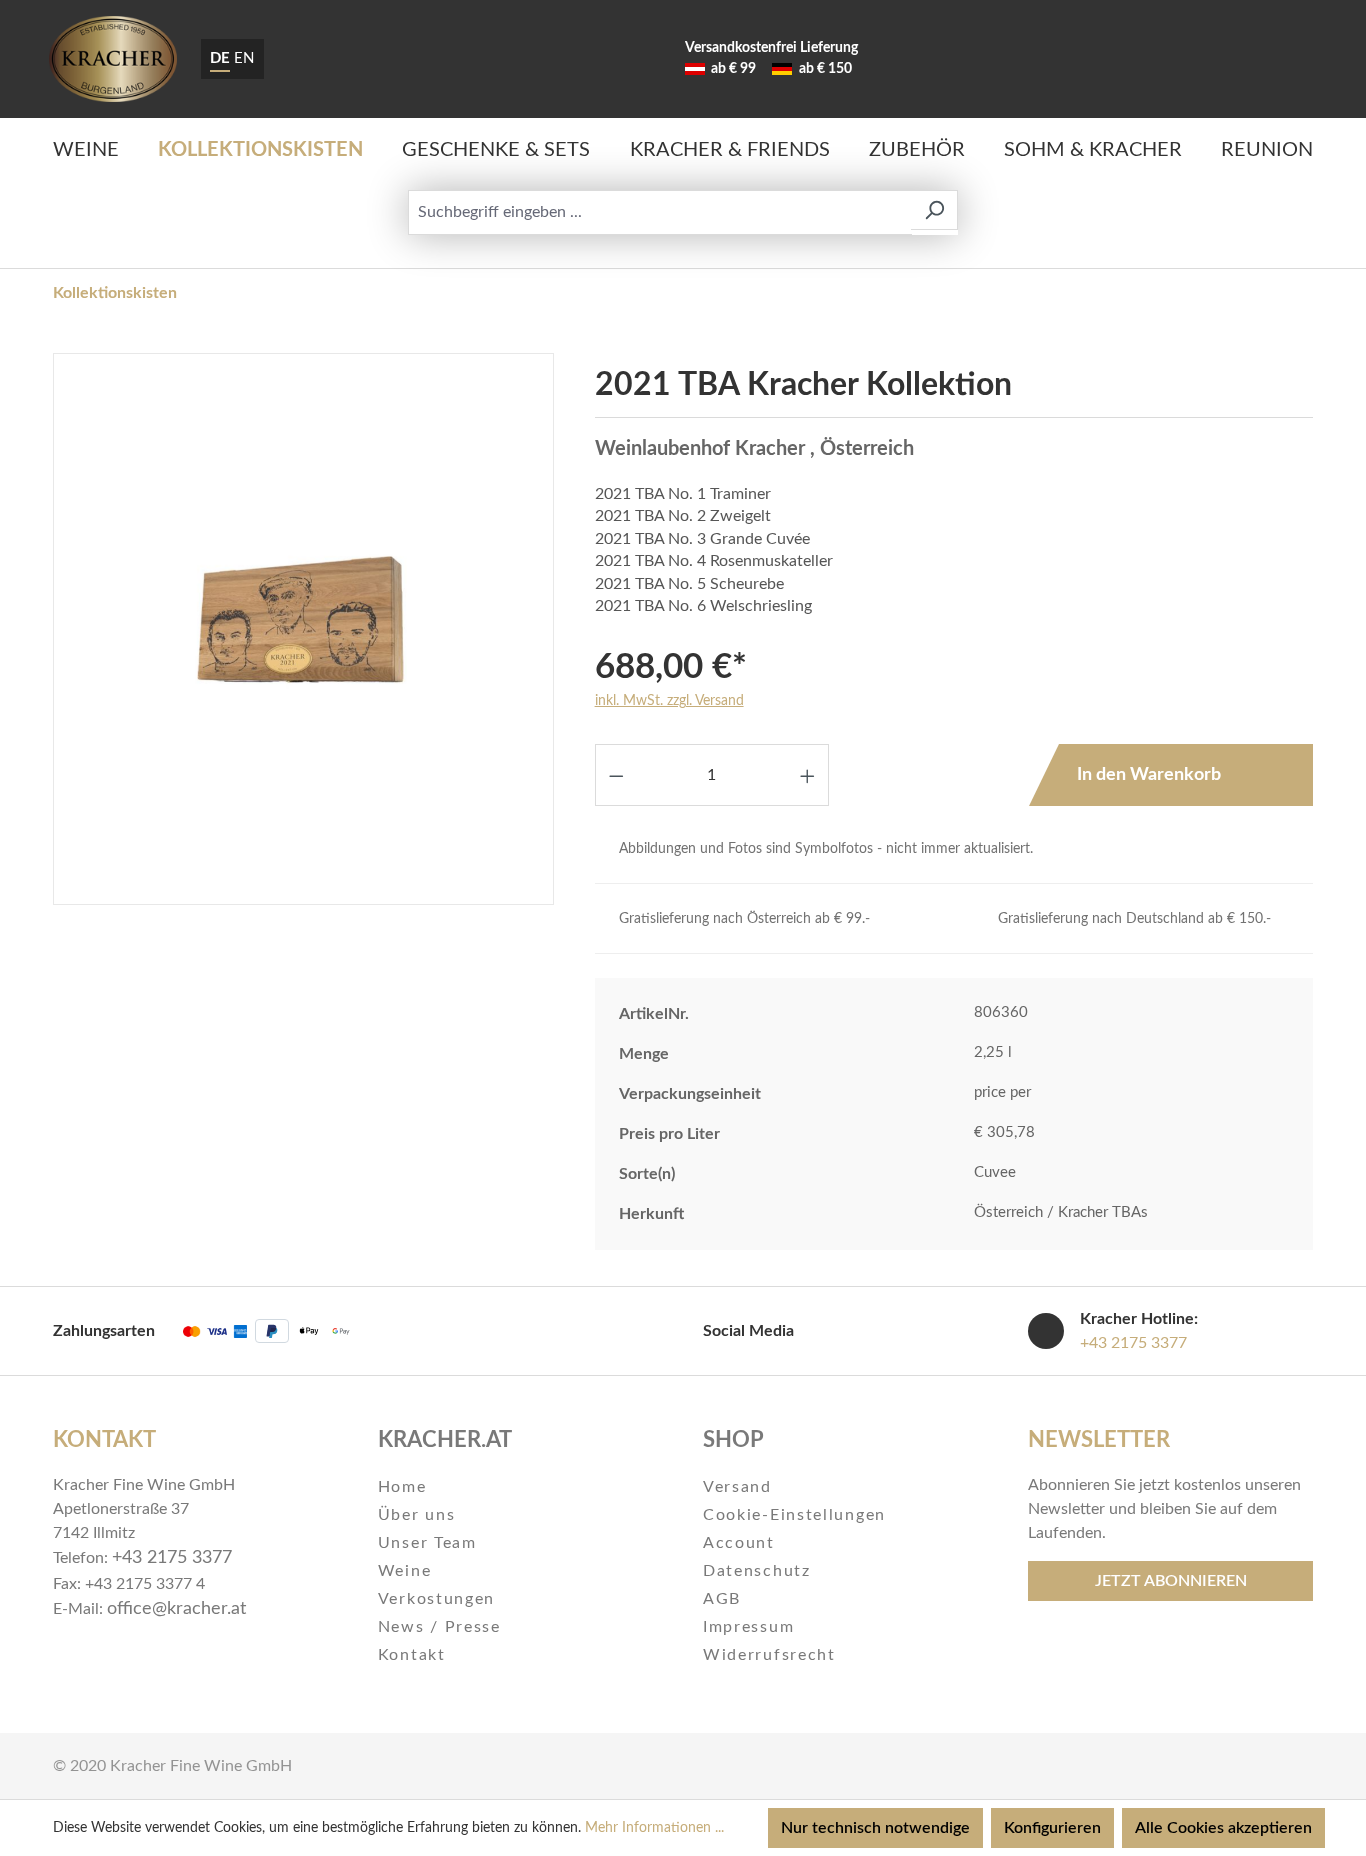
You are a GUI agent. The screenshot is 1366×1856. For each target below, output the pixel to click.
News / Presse (439, 1627)
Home (402, 1487)
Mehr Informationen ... (654, 1828)
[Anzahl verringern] (616, 775)
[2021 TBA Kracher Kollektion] (303, 629)
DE (220, 58)
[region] (304, 629)
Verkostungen (436, 1599)
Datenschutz (757, 1571)
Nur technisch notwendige (875, 1828)
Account (739, 1543)
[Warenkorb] (1290, 59)
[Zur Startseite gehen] (113, 59)
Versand (737, 1487)
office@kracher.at (176, 1609)
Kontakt (412, 1655)
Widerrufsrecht (769, 1655)
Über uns (417, 1515)
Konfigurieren (1052, 1828)
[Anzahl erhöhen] (808, 775)
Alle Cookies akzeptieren (1223, 1828)
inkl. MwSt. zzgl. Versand (669, 701)
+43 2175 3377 (1133, 1343)
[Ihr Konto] (1236, 59)
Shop (733, 1440)
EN (244, 58)
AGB (722, 1599)
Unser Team (427, 1543)
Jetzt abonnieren (1171, 1581)
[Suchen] (934, 210)
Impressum (748, 1627)
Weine (405, 1571)
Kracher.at (445, 1440)
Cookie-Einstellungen (794, 1515)
